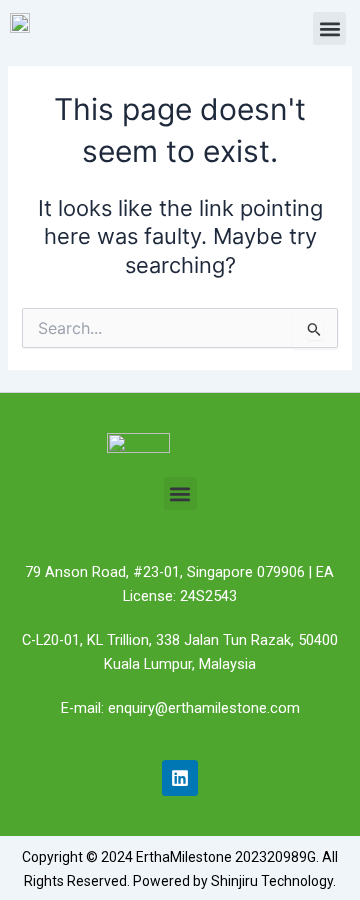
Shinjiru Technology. (273, 881)
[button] (329, 28)
